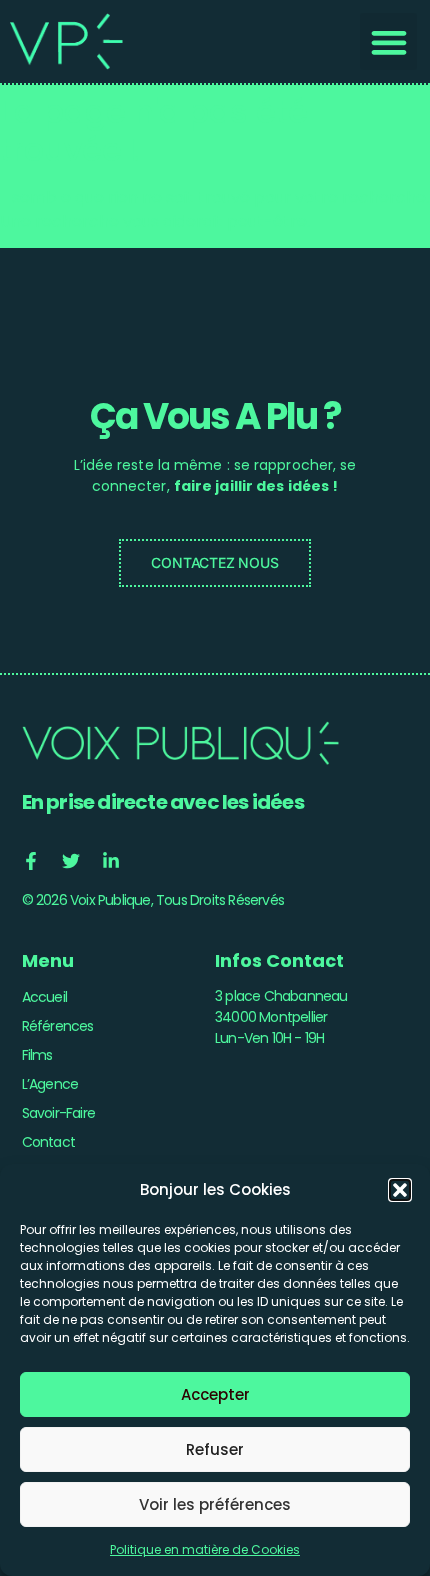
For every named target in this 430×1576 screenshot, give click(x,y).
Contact (48, 1142)
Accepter (215, 1394)
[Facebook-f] (31, 861)
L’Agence (50, 1084)
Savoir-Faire (58, 1113)
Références (58, 1026)
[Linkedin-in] (111, 861)
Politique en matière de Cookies (205, 1549)
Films (37, 1055)
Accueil (44, 997)
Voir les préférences (215, 1504)
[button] (400, 1190)
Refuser (215, 1449)
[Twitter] (71, 861)
